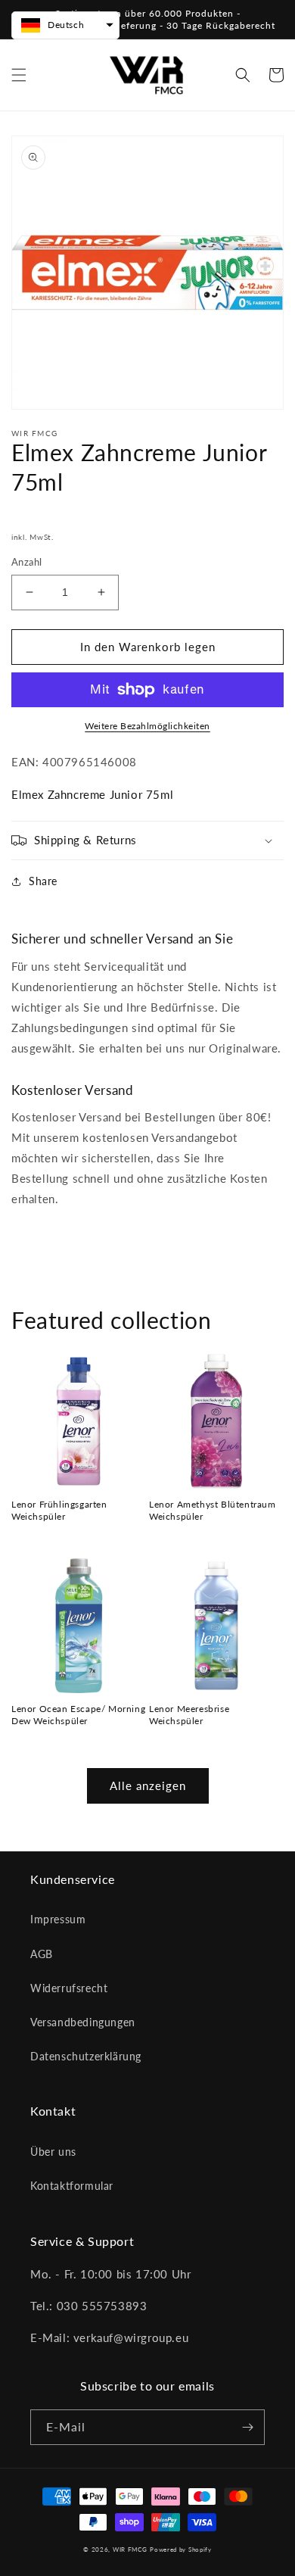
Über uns (53, 2152)
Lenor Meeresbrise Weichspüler (189, 1715)
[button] (19, 75)
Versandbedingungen (83, 2022)
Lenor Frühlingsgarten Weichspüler (59, 1510)
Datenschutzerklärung (86, 2056)
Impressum (58, 1919)
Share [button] (43, 881)
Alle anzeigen (148, 1785)
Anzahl (26, 562)
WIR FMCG (130, 2549)
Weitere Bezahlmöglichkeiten (147, 726)
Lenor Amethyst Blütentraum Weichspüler (213, 1510)
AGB (42, 1954)
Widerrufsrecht (69, 1988)
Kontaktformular (72, 2186)
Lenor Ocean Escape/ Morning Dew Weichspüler (78, 1715)
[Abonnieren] (247, 2427)
